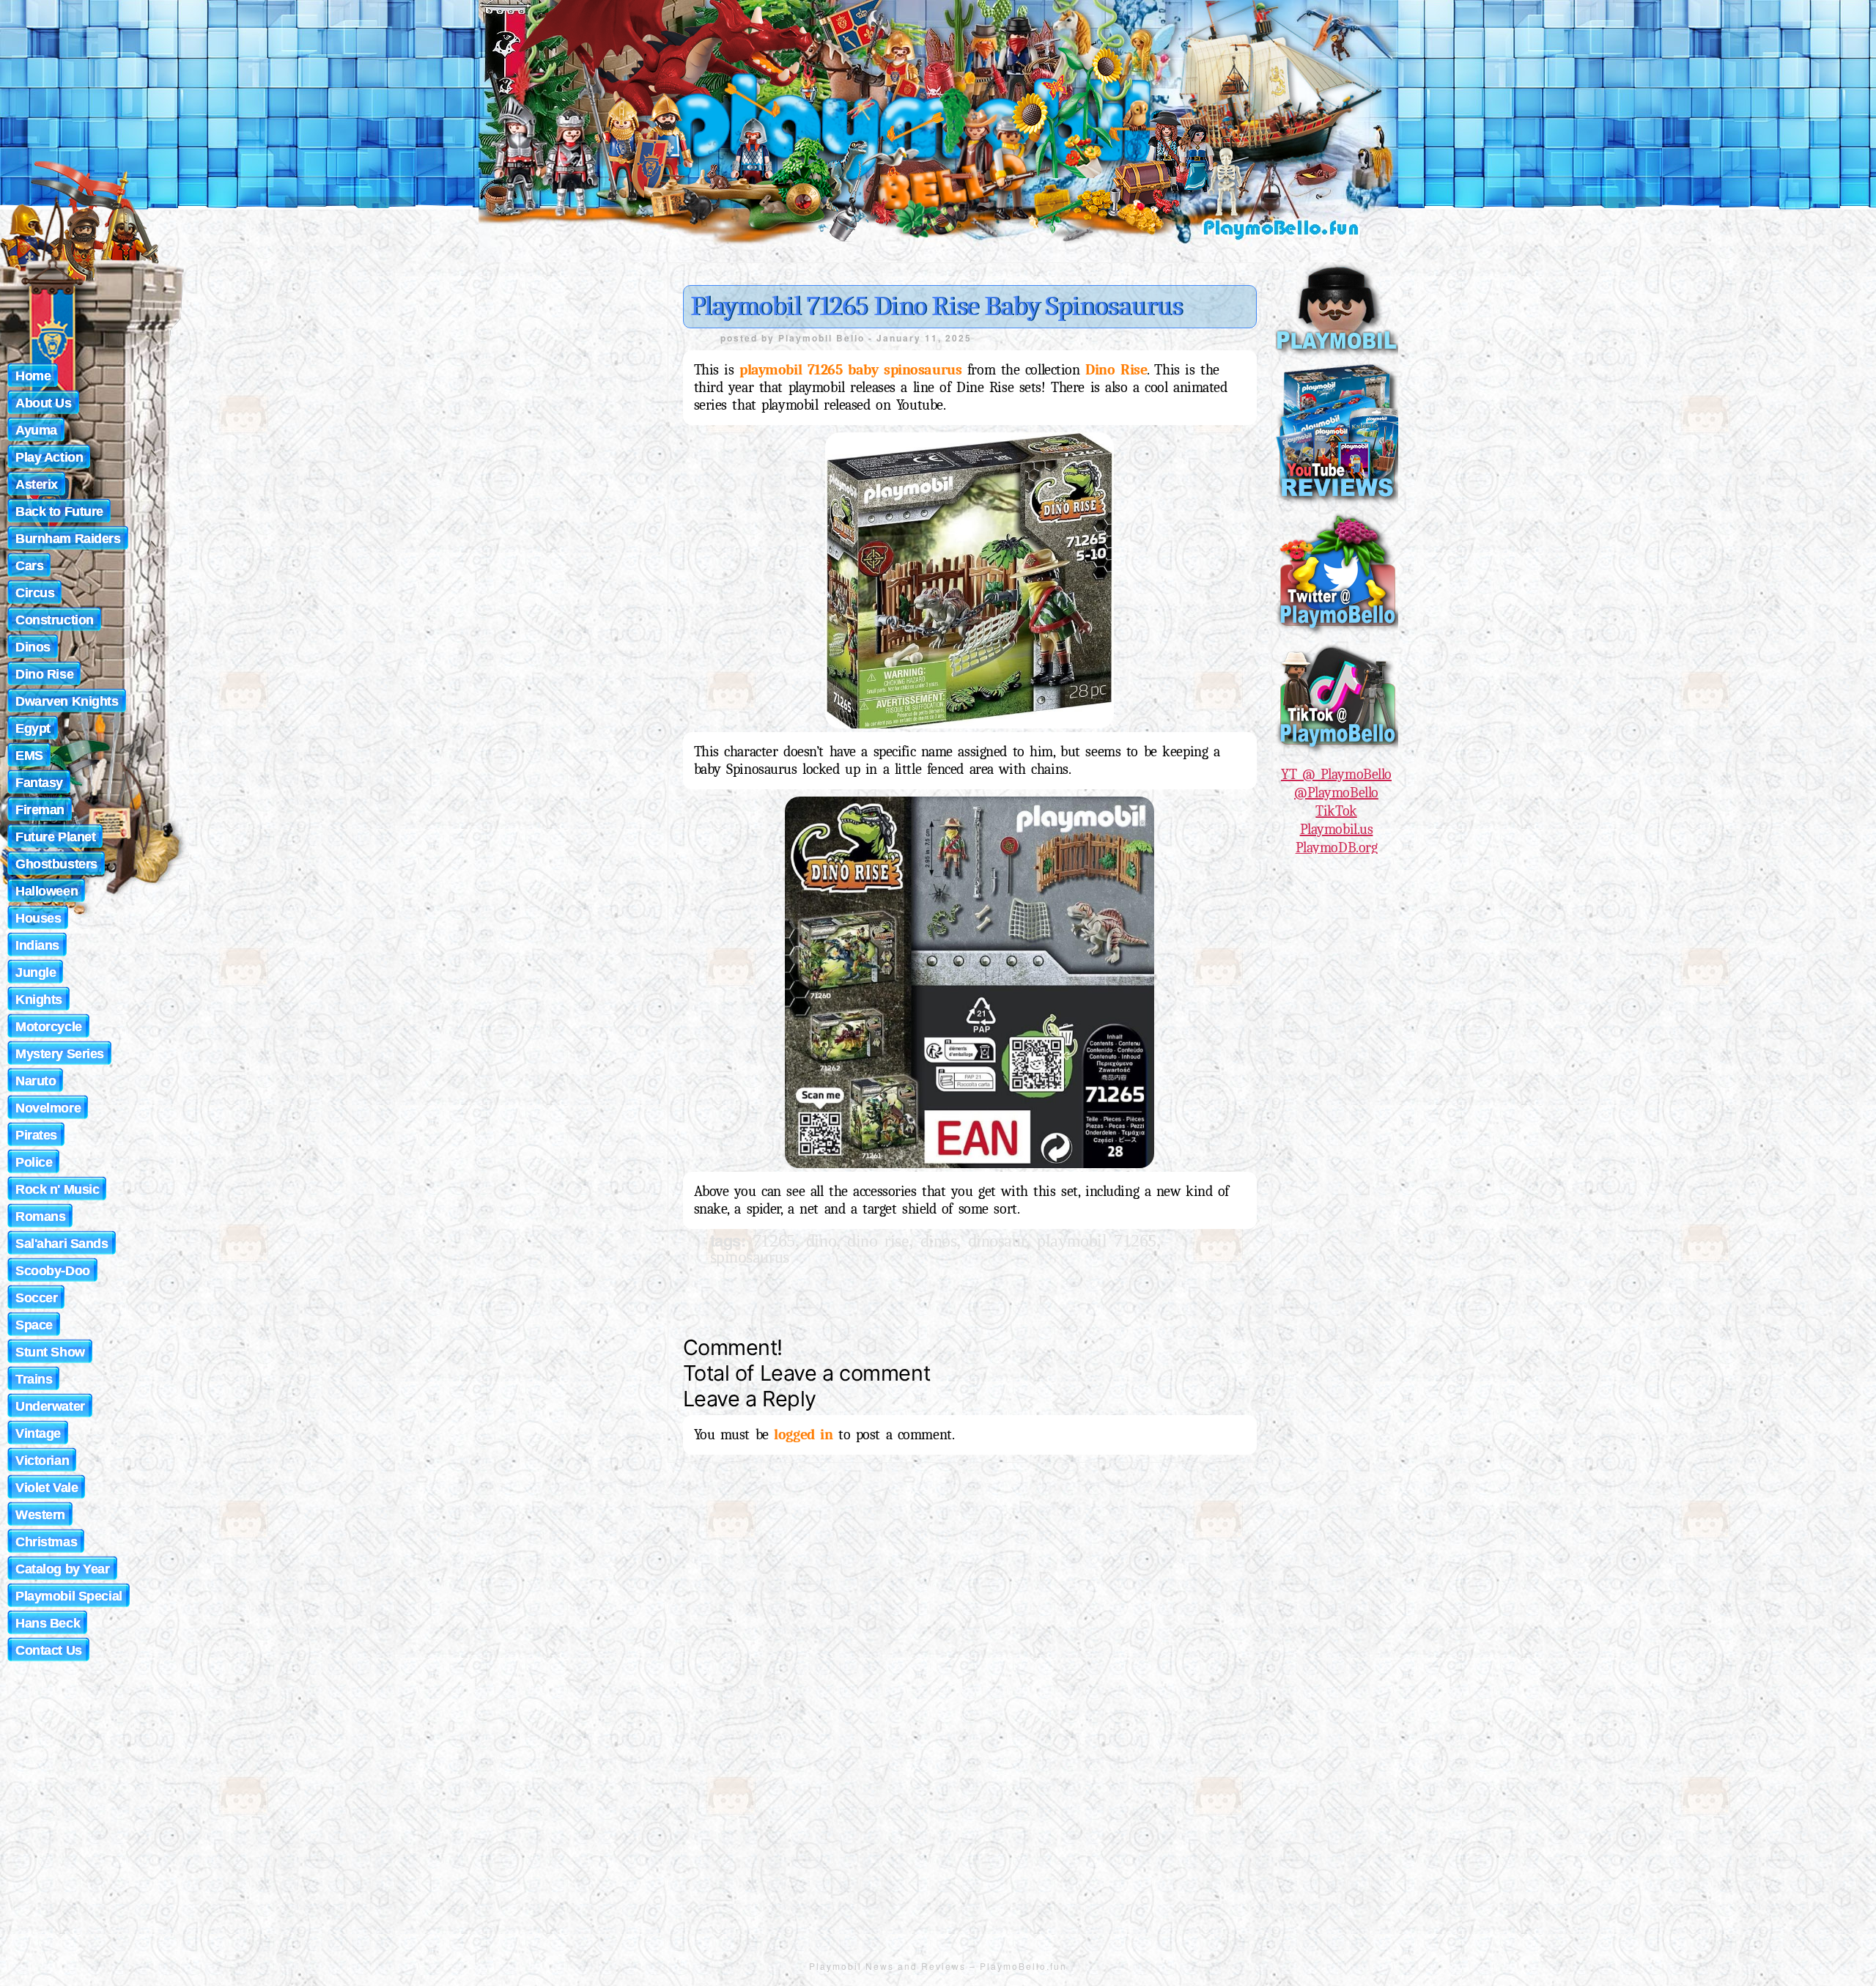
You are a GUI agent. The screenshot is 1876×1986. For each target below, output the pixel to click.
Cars (29, 566)
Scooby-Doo (53, 1271)
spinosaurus (750, 1257)
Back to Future (59, 512)
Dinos (33, 647)
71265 (774, 1241)
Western (40, 1515)
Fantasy (39, 783)
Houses (38, 918)
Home (33, 376)
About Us (44, 403)
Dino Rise (44, 674)
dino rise (878, 1241)
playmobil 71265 (1097, 1241)
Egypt (33, 728)
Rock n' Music (57, 1189)
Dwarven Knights (67, 701)
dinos (939, 1241)
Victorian (42, 1461)
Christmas (46, 1542)
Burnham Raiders (68, 539)
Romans (40, 1217)
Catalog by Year (63, 1569)
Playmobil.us (1337, 829)
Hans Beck (48, 1623)
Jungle (36, 972)
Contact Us (49, 1650)
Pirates (36, 1135)
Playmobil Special (69, 1596)
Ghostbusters (56, 864)
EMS (29, 756)
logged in (803, 1435)
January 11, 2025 (924, 338)
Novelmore (48, 1108)
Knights (39, 1000)
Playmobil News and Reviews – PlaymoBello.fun (938, 1966)
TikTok (1336, 811)
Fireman (40, 810)
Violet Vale (47, 1488)
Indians (37, 945)
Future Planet (55, 837)
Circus (35, 593)
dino (821, 1241)
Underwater (50, 1406)
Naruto (36, 1081)
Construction (55, 620)
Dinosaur (997, 1241)
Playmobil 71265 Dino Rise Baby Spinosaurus (937, 306)
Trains (34, 1379)
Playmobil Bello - (827, 338)
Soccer (36, 1298)
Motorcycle (49, 1027)
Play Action (49, 457)
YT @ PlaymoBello (1336, 774)
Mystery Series (60, 1054)
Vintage (38, 1433)
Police (34, 1162)
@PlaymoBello (1336, 793)
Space (34, 1325)
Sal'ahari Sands (62, 1244)
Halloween (47, 891)
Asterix (37, 484)
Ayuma (36, 430)
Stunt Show (50, 1352)
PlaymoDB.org (1337, 848)
